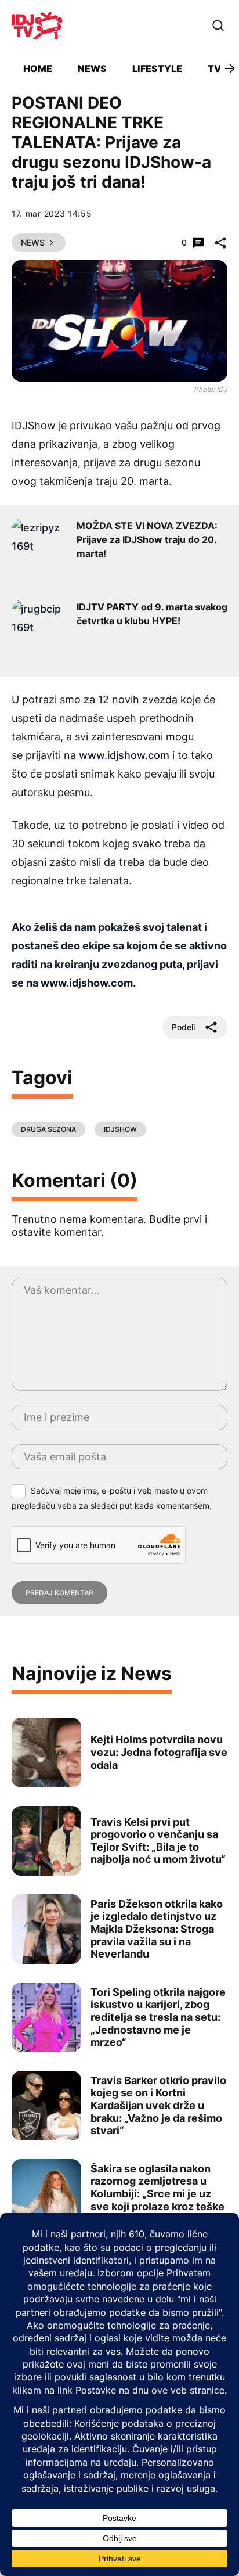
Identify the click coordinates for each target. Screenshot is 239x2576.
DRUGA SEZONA (48, 1129)
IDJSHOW (120, 1129)
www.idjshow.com (124, 755)
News (92, 69)
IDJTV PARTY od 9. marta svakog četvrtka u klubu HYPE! (152, 614)
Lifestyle (157, 69)
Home (38, 69)
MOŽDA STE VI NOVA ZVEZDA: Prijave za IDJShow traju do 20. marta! (147, 539)
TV (214, 69)
